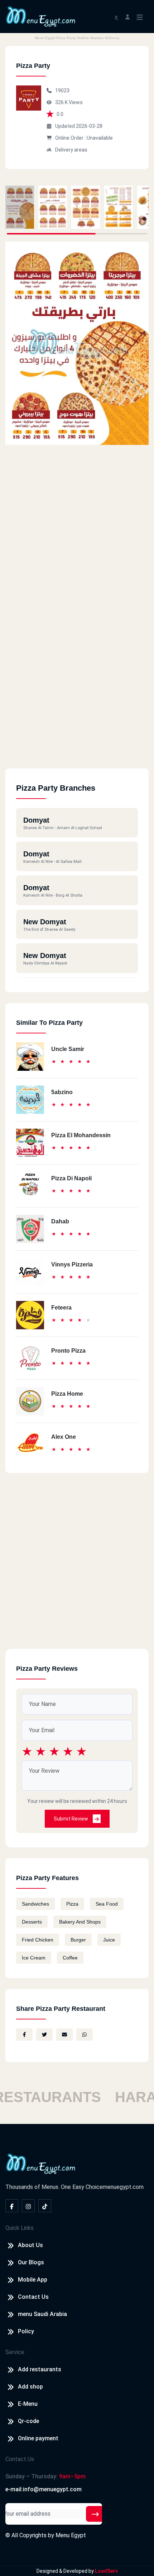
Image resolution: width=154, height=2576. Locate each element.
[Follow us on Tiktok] (45, 2206)
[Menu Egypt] (41, 16)
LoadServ (106, 2571)
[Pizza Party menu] (20, 207)
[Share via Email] (64, 2035)
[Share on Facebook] (24, 2035)
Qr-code (28, 2421)
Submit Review (71, 1819)
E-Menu (28, 2404)
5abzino (62, 1092)
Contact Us (33, 2297)
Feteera (61, 1308)
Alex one (64, 1437)
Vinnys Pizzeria (72, 1264)
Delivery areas (71, 150)
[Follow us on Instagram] (28, 2206)
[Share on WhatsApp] (85, 2035)
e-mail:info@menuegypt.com (44, 2489)
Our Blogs (31, 2262)
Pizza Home (67, 1394)
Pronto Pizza (68, 1351)
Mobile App (33, 2280)
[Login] (127, 16)
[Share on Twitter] (44, 2035)
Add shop (30, 2387)
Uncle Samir (68, 1049)
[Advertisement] (77, 691)
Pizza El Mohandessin (81, 1135)
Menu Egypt (71, 2535)
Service (15, 2352)
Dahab (60, 1221)
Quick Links (20, 2228)
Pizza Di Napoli (71, 1178)
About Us (30, 2245)
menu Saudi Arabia (42, 2314)
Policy (26, 2331)
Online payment (38, 2438)
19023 (62, 90)
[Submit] (95, 2514)
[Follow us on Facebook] (12, 2206)
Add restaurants (40, 2369)
